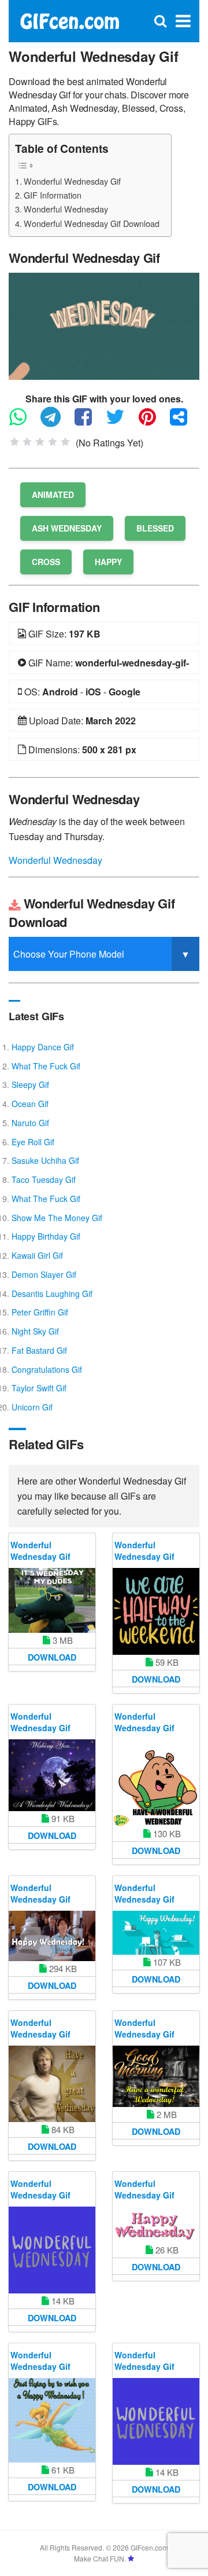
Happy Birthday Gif (46, 1236)
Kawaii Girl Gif (37, 1255)
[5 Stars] (65, 442)
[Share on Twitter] (121, 422)
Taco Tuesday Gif (44, 1179)
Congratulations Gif (47, 1369)
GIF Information (53, 195)
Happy (108, 562)
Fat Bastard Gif (39, 1350)
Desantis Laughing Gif (52, 1294)
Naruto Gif (30, 1123)
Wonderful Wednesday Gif (72, 181)
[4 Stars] (53, 442)
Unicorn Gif (32, 1407)
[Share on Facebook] (89, 422)
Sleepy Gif (30, 1084)
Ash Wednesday (67, 528)
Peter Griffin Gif (40, 1312)
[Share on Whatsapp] (24, 422)
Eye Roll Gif (33, 1142)
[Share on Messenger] (184, 422)
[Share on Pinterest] (153, 422)
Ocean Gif (30, 1104)
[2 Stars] (27, 442)
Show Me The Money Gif (57, 1218)
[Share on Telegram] (56, 422)
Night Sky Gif (35, 1331)
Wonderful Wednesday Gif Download (92, 223)
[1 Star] (14, 442)
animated (53, 494)
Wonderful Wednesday (66, 209)
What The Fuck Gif (46, 1066)
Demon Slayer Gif (44, 1274)
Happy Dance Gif (43, 1047)
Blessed (155, 528)
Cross (46, 562)
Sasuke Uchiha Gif (45, 1160)
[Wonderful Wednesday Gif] (104, 325)
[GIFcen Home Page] (69, 20)
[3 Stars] (40, 442)
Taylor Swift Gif (39, 1388)
